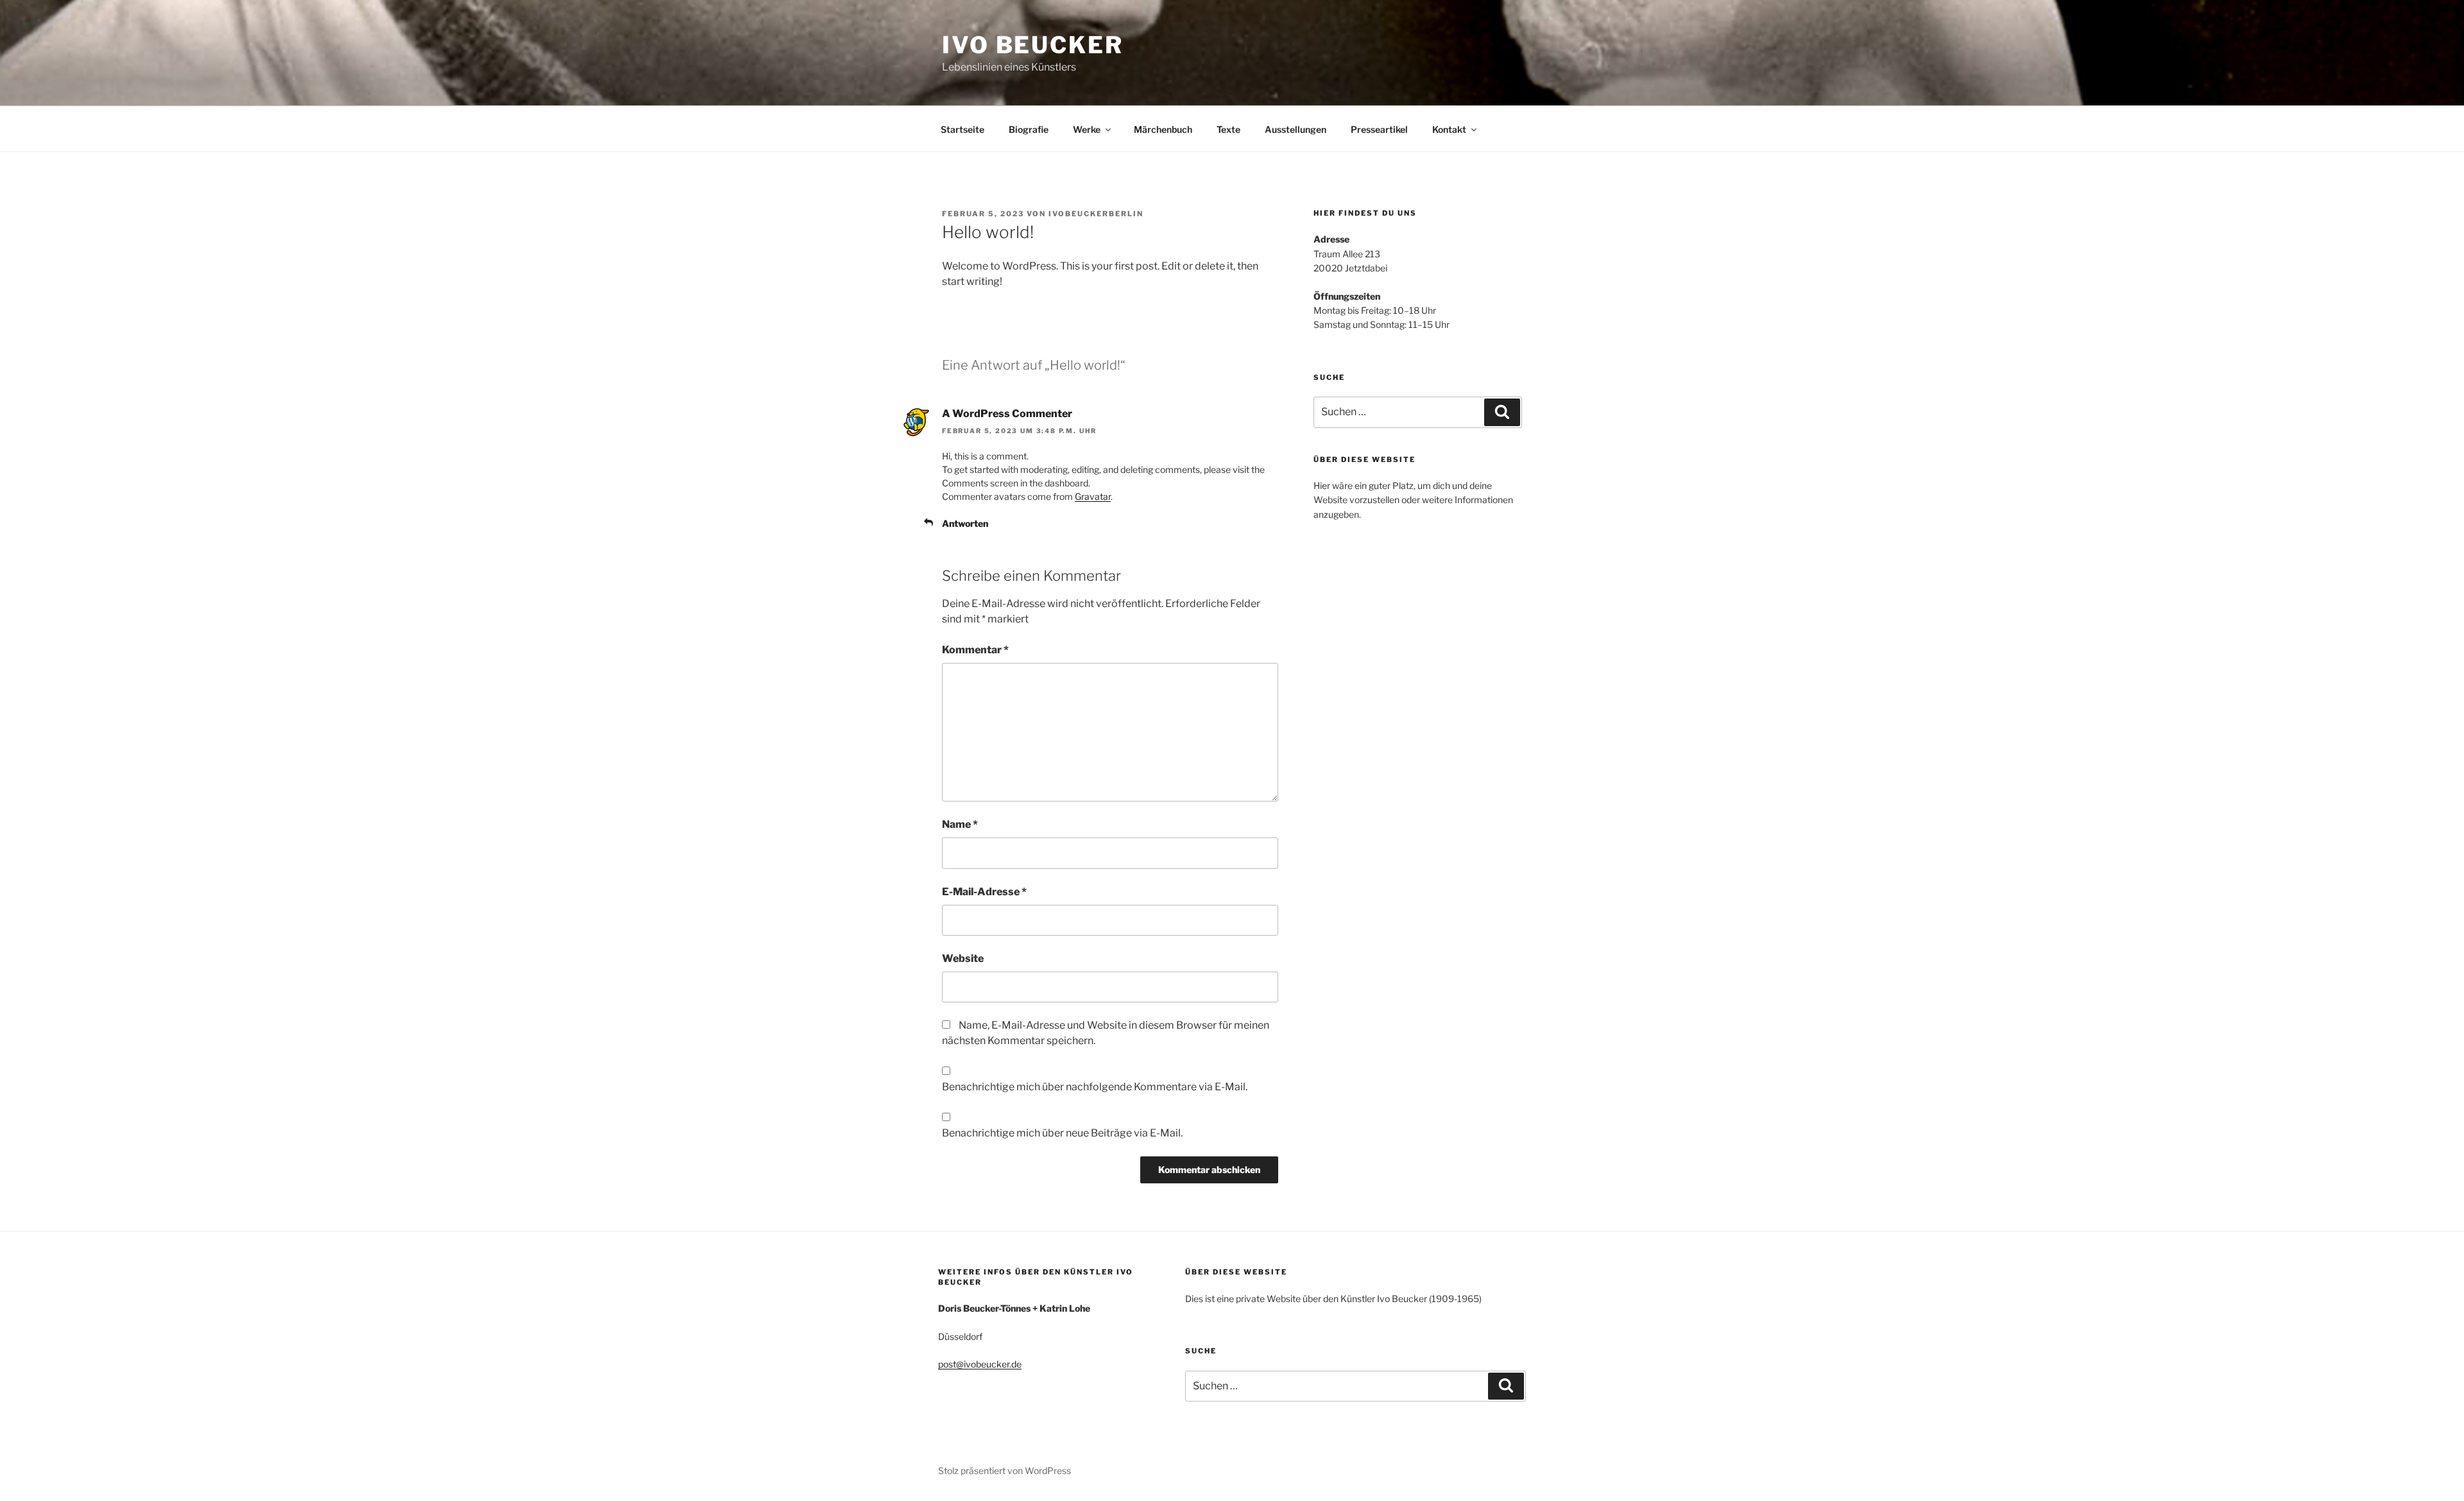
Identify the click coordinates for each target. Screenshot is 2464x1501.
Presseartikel (1379, 129)
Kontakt (1449, 129)
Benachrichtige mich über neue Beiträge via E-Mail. (1062, 1133)
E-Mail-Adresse (984, 892)
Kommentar (975, 650)
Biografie (1029, 129)
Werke (1087, 129)
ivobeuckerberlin (1096, 214)
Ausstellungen (1296, 129)
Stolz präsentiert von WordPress (1005, 1471)
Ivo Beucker (1033, 45)
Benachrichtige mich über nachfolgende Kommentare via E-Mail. (1095, 1087)
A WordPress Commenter (1007, 414)
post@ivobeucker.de (980, 1364)
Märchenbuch (1163, 129)
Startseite (963, 129)
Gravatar (1093, 496)
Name (960, 824)
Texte (1228, 129)
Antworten (965, 523)
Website (963, 958)
